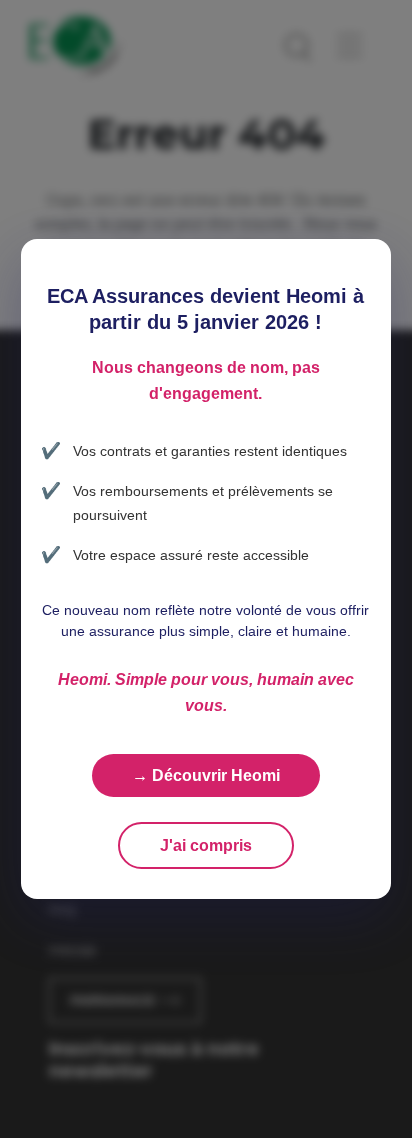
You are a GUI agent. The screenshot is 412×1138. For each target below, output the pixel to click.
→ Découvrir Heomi (206, 775)
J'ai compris (206, 845)
